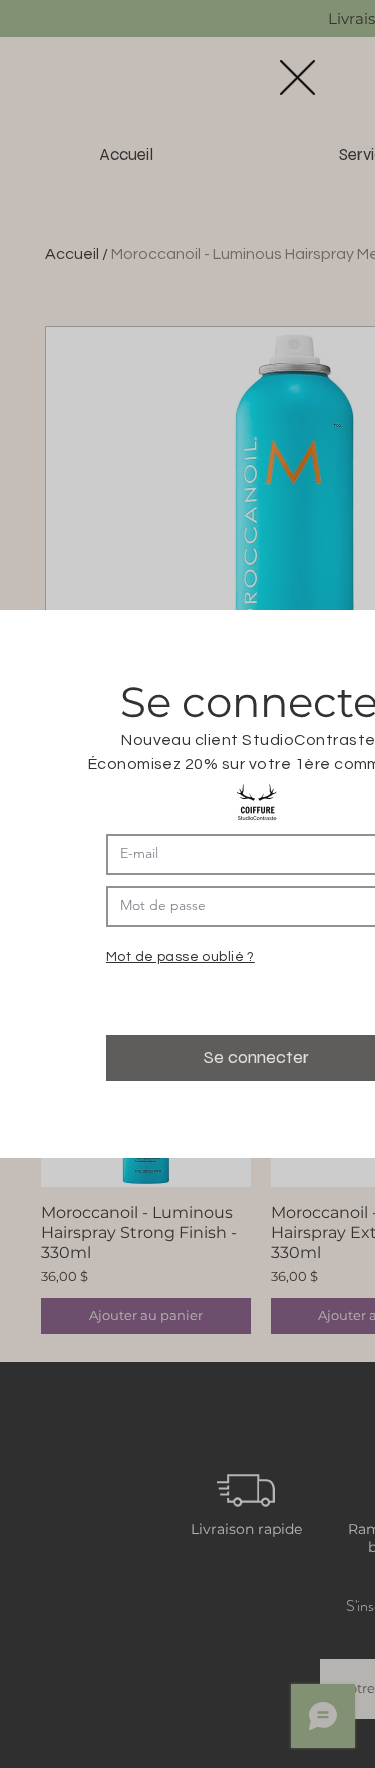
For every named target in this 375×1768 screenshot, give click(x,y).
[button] (297, 77)
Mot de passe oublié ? (180, 957)
